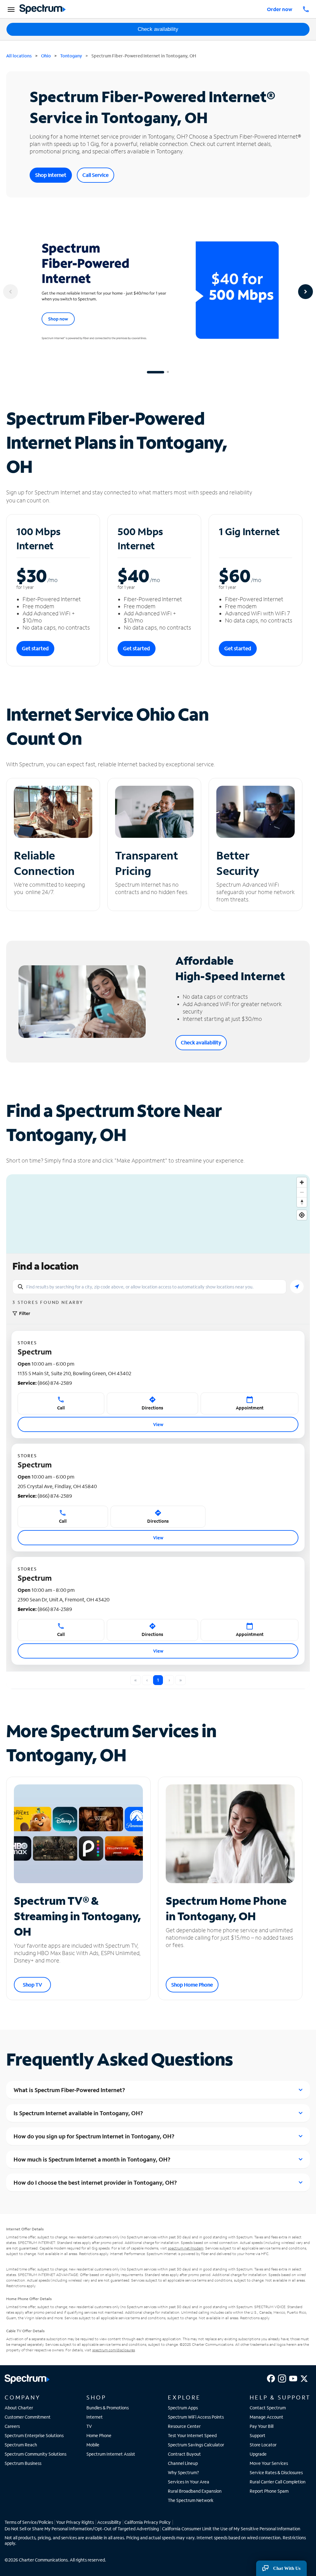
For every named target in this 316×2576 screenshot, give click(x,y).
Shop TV (32, 1985)
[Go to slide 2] (168, 372)
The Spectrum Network (191, 2500)
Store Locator (263, 2445)
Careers (12, 2426)
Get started (35, 648)
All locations (19, 56)
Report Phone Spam (269, 2491)
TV (89, 2426)
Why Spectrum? (183, 2472)
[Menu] (10, 9)
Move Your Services (269, 2463)
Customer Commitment (28, 2417)
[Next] (306, 292)
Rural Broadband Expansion (195, 2491)
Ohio (46, 56)
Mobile (93, 2445)
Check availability (158, 29)
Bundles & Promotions (108, 2408)
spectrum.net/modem (186, 2248)
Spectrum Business (23, 2463)
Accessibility (109, 2522)
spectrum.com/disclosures (114, 2350)
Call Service (96, 175)
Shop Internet (51, 175)
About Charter (19, 2408)
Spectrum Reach (21, 2445)
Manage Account (266, 2417)
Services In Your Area (189, 2482)
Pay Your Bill (262, 2426)
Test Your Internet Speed (192, 2435)
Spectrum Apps (183, 2408)
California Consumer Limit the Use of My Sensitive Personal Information (231, 2529)
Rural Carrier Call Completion (278, 2482)
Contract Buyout (184, 2454)
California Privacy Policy (148, 2522)
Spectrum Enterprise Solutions (34, 2435)
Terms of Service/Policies (29, 2522)
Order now (280, 9)
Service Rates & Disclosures (276, 2472)
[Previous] (10, 292)
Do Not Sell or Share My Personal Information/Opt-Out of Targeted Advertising (82, 2529)
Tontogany (71, 56)
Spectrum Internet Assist (111, 2454)
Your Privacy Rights (75, 2522)
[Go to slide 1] (156, 372)
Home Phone (99, 2435)
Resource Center (184, 2426)
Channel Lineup (183, 2463)
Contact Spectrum (268, 2408)
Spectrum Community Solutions (35, 2454)
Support (258, 2435)
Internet (95, 2417)
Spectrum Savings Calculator (196, 2445)
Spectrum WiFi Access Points (196, 2417)
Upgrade (258, 2454)
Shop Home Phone (192, 1985)
